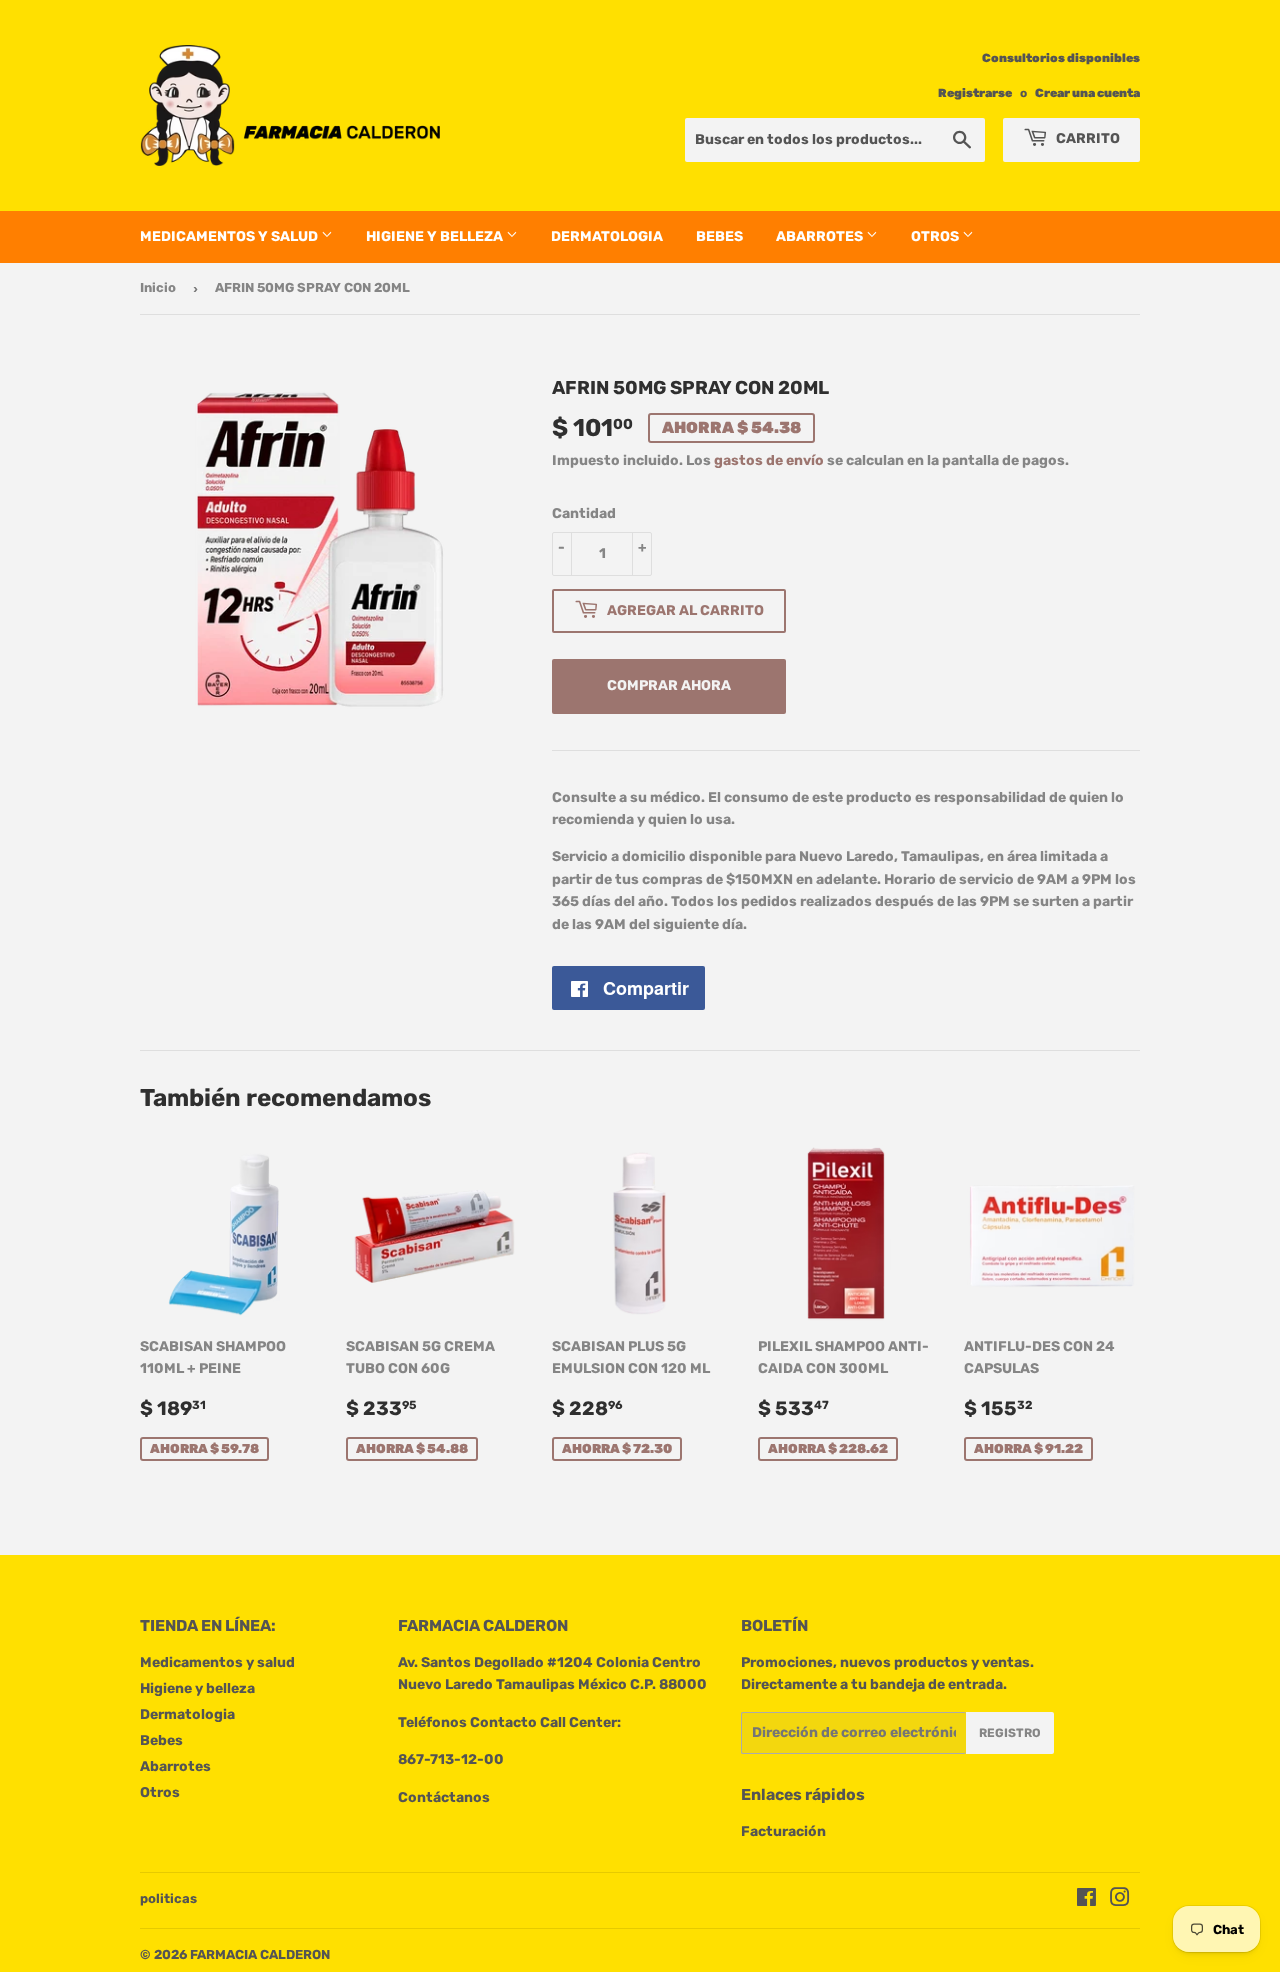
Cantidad (584, 513)
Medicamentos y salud (230, 236)
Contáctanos (444, 1797)
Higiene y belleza (436, 236)
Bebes (719, 236)
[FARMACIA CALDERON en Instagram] (1120, 1900)
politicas (168, 1898)
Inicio (158, 287)
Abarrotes (821, 236)
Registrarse (975, 93)
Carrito (1086, 138)
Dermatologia (607, 236)
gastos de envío (769, 460)
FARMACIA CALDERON (260, 1954)
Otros (936, 236)
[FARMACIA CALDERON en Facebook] (1086, 1900)
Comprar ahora (669, 685)
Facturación (783, 1831)
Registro (1010, 1733)
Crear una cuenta (1087, 93)
